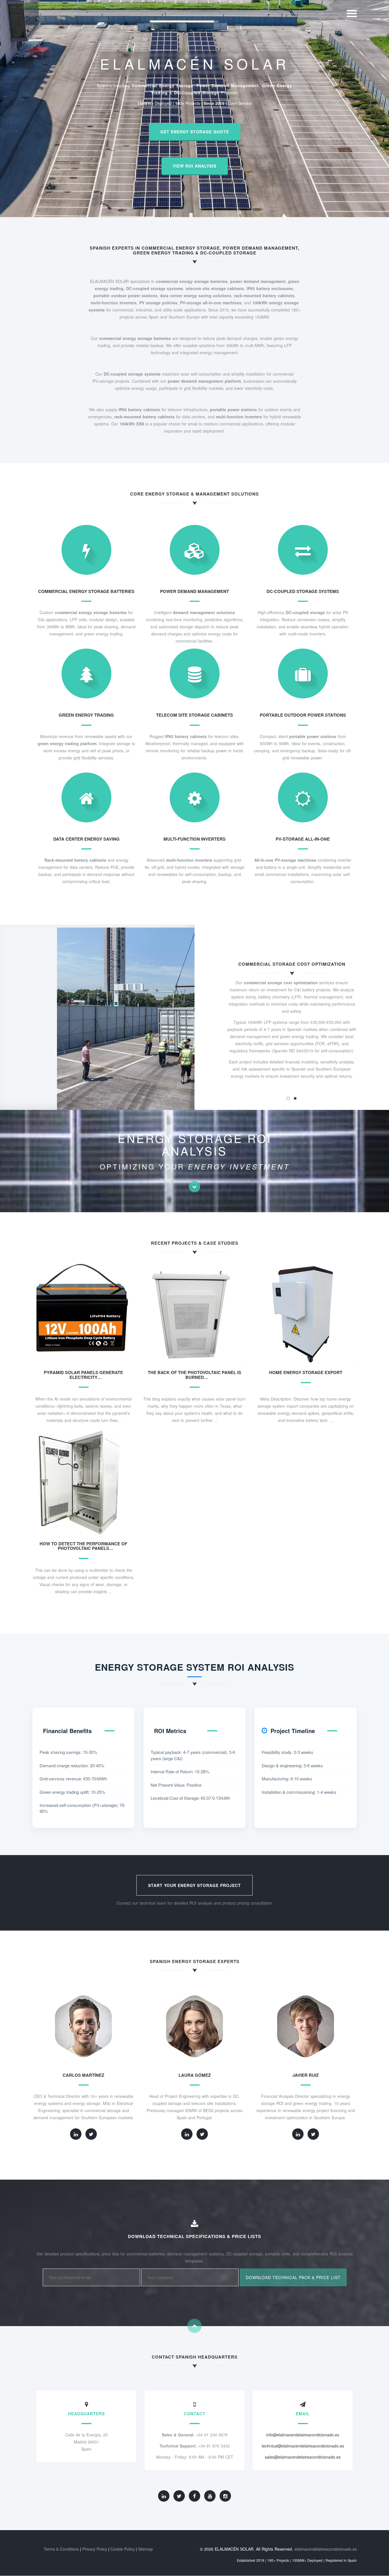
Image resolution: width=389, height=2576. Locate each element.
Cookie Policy (123, 2549)
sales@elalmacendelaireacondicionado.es (303, 2457)
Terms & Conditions (61, 2549)
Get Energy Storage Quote (195, 132)
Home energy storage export (306, 1372)
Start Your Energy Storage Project (195, 1885)
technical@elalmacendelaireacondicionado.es (303, 2446)
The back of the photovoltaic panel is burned (195, 1375)
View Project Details (86, 1319)
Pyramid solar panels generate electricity (83, 1375)
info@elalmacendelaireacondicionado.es (303, 2435)
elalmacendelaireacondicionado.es (326, 2549)
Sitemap (146, 2549)
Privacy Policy (95, 2549)
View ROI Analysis (195, 166)
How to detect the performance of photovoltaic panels (83, 1546)
